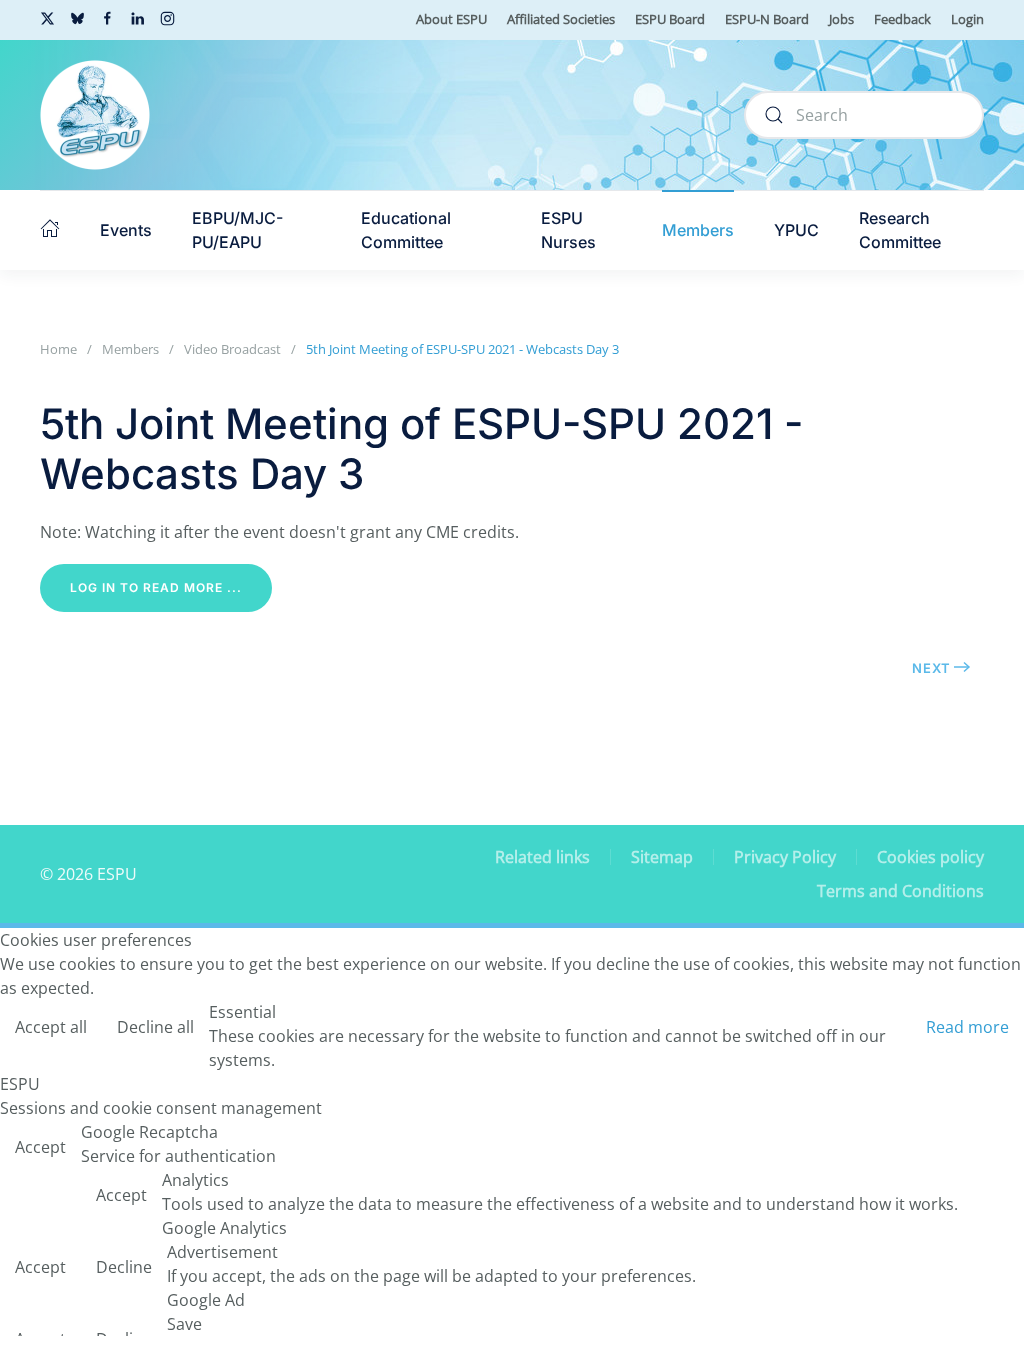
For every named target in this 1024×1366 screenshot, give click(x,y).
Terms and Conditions (900, 891)
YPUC (796, 230)
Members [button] (698, 230)
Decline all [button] (155, 1027)
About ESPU (451, 19)
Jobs (841, 19)
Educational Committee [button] (406, 230)
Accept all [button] (51, 1027)
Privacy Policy (785, 857)
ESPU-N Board (767, 19)
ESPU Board (670, 19)
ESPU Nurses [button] (568, 230)
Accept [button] (40, 1147)
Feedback (902, 19)
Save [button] (184, 1324)
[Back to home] (95, 115)
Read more (967, 1027)
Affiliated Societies (561, 19)
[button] (50, 230)
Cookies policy (930, 857)
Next (931, 668)
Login (967, 19)
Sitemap (662, 857)
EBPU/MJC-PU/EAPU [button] (237, 230)
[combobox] (864, 115)
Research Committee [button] (900, 230)
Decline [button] (124, 1267)
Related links (542, 857)
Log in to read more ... (156, 587)
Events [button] (126, 230)
